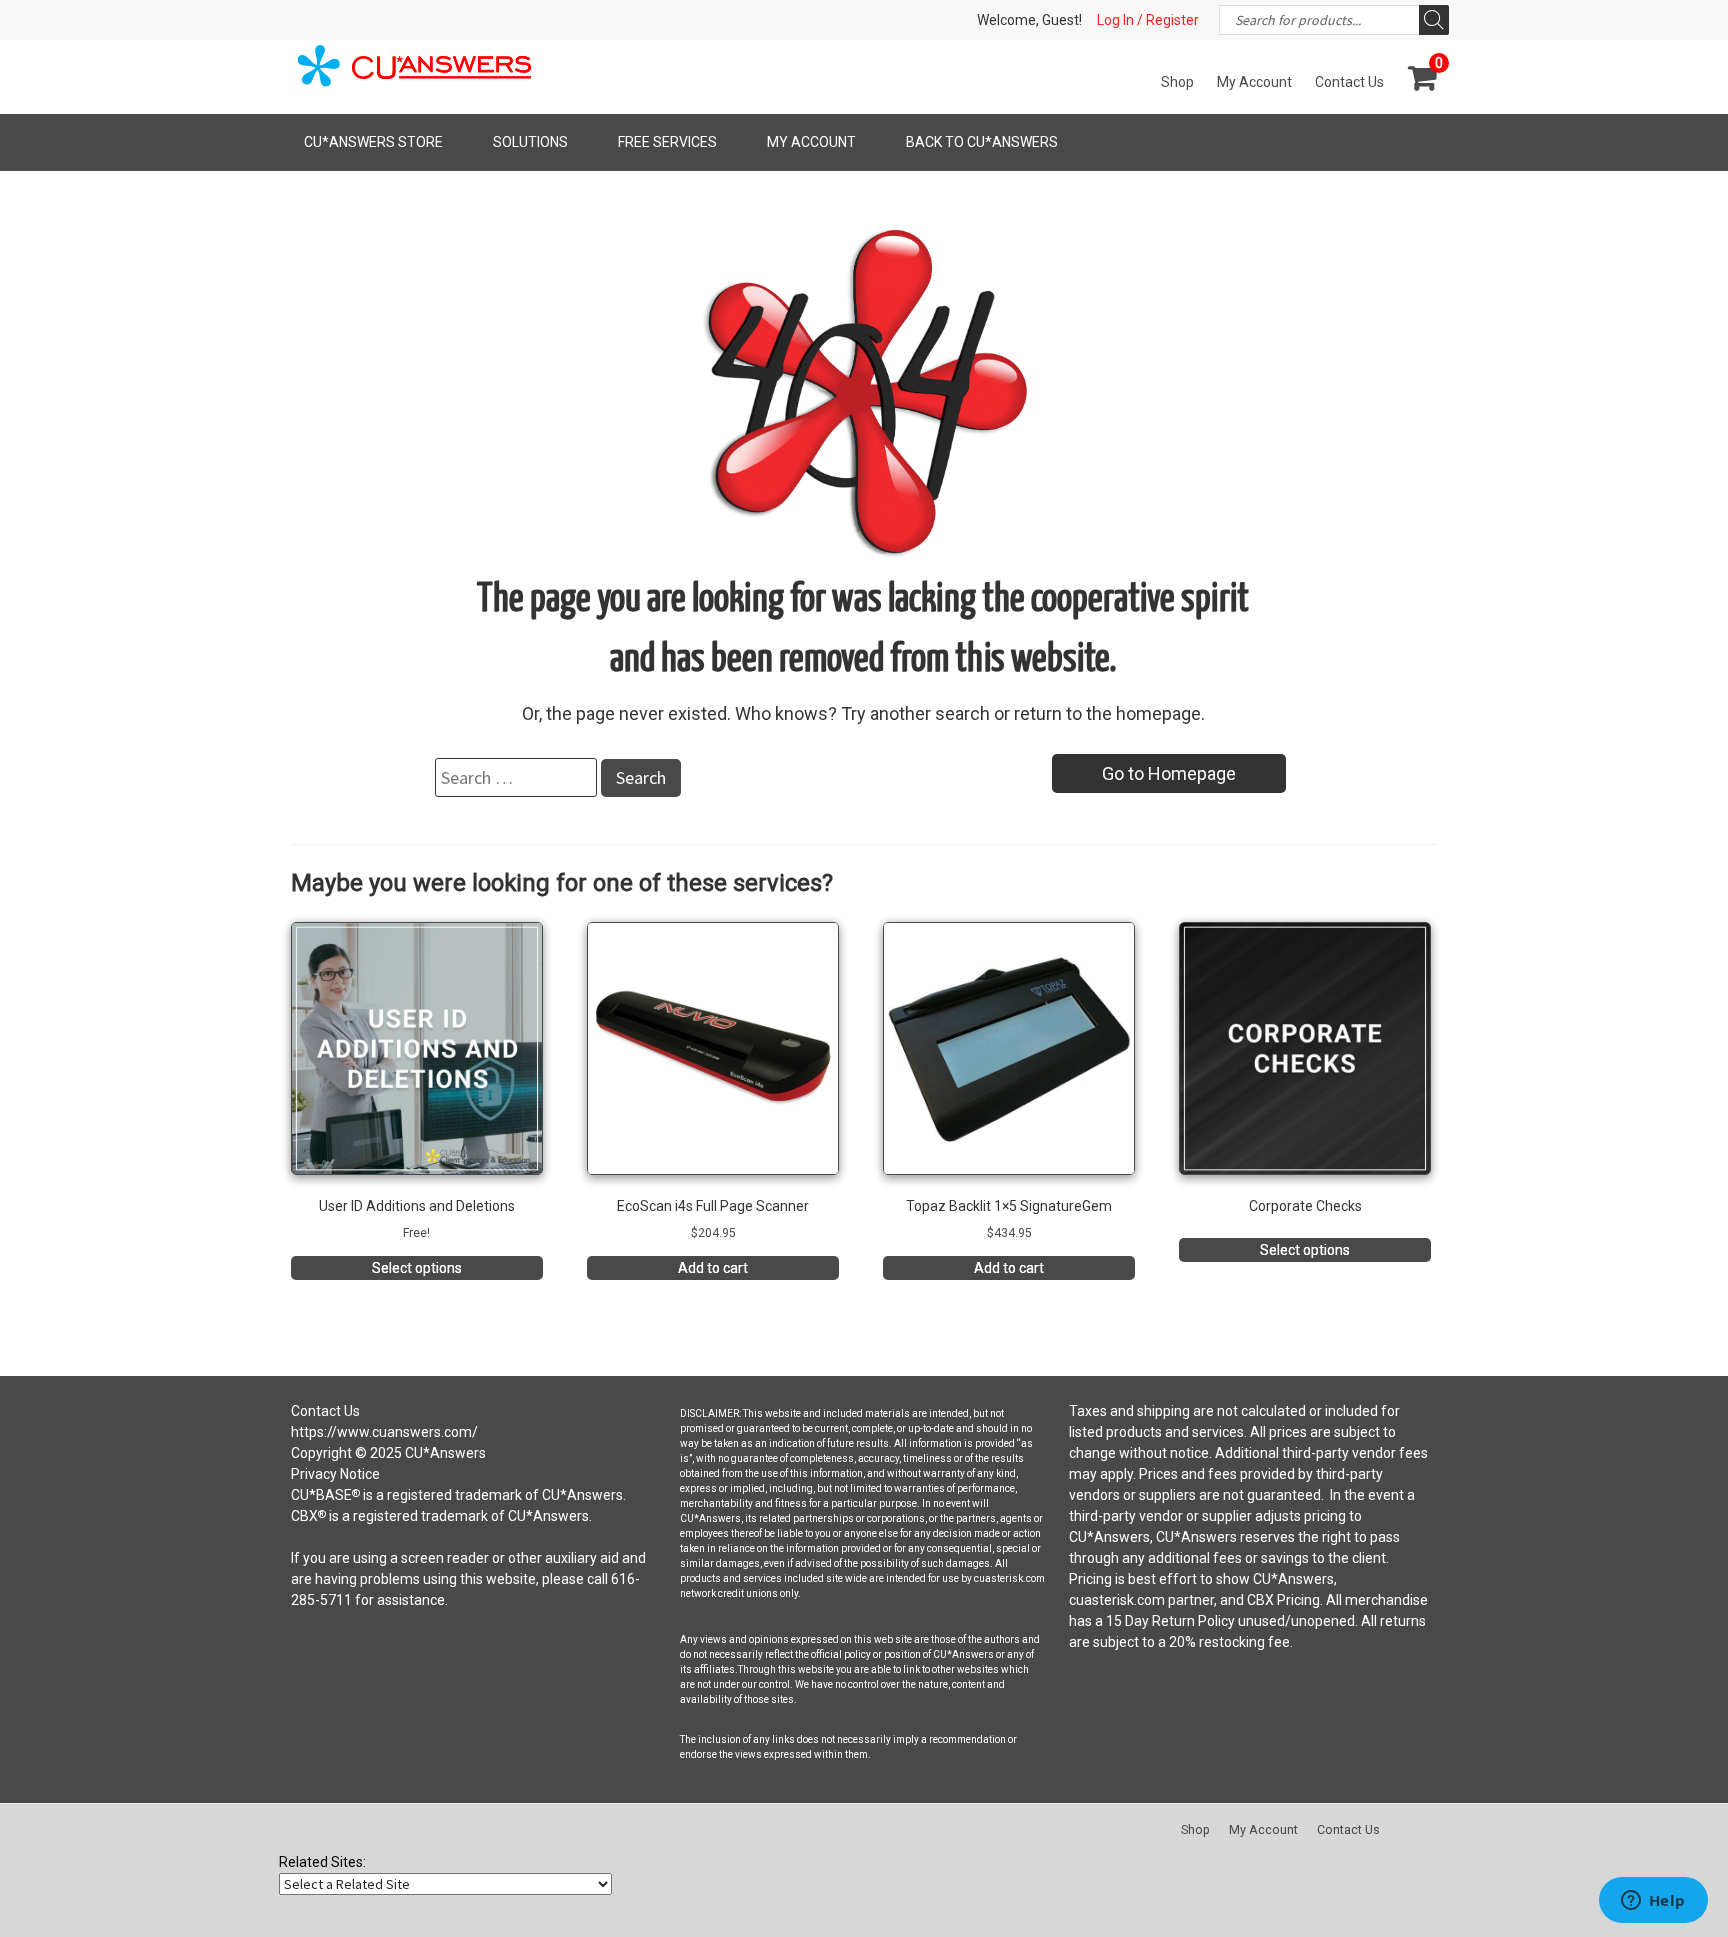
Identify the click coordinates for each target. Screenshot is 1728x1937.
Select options (417, 1268)
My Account (1254, 82)
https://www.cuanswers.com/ (384, 1432)
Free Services (667, 142)
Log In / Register (1148, 20)
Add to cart (713, 1268)
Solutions (530, 142)
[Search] (1434, 20)
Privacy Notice (335, 1474)
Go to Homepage (1169, 773)
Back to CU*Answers (982, 142)
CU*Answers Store (373, 142)
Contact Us (1349, 82)
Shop (1177, 82)
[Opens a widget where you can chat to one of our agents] (1653, 1902)
